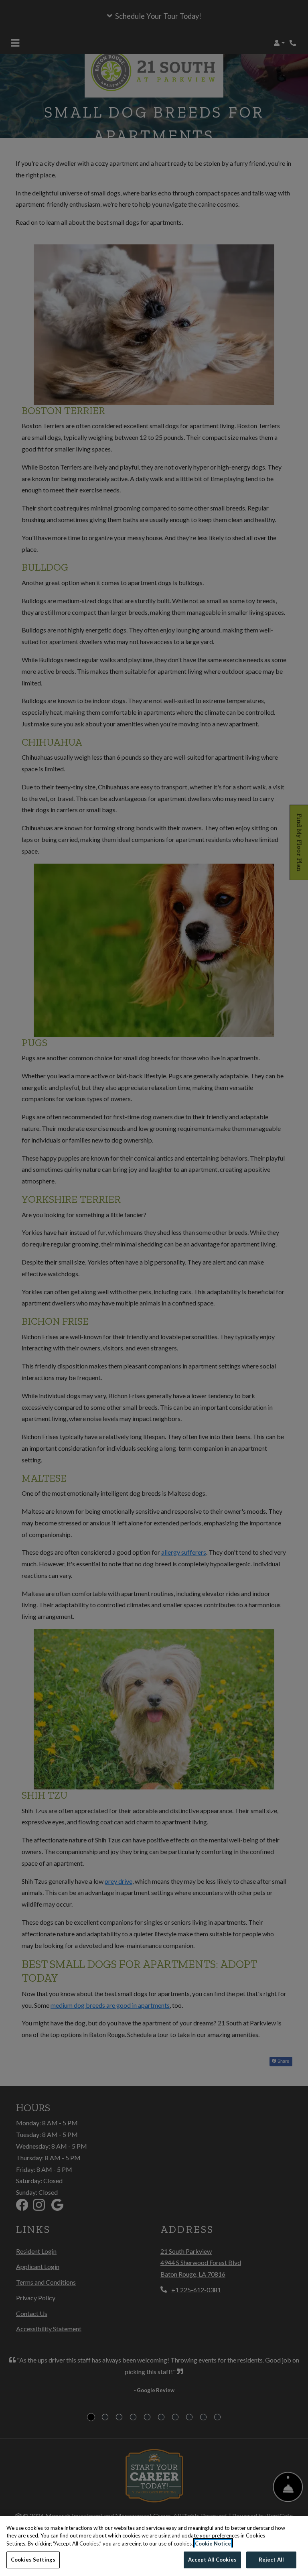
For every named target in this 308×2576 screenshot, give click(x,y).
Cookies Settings (33, 2560)
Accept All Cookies (212, 2560)
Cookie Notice (213, 2543)
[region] (154, 2546)
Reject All (271, 2560)
